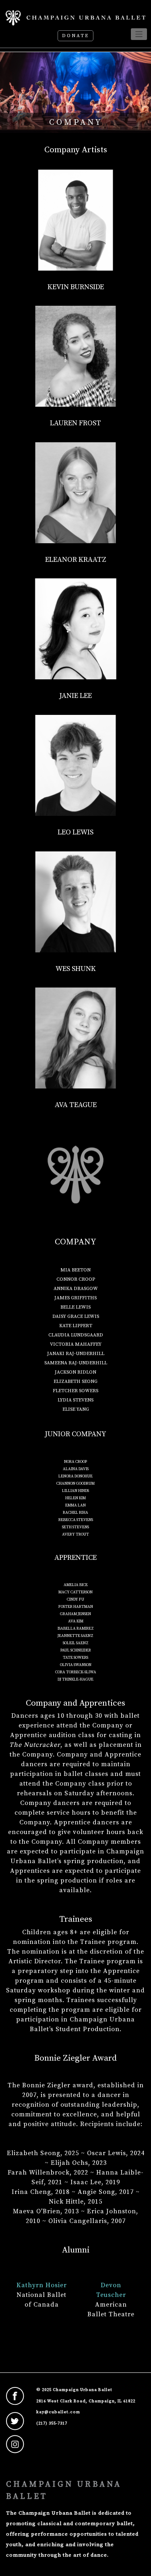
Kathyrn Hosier (42, 2285)
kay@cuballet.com (58, 2412)
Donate (75, 36)
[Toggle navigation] (139, 34)
